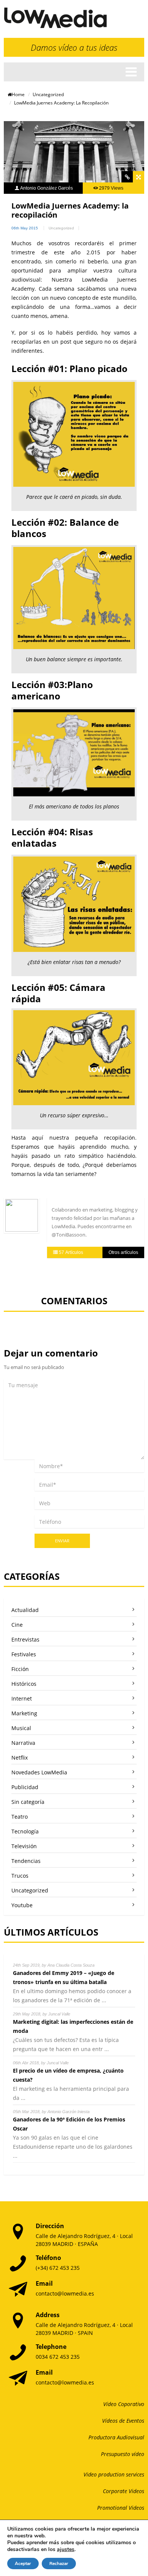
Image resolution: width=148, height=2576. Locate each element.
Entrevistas (25, 1639)
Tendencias (26, 1861)
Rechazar (59, 2564)
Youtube (22, 1905)
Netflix (20, 1758)
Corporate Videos (124, 2491)
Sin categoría (28, 1802)
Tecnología (25, 1831)
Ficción (20, 1669)
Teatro (20, 1817)
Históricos (24, 1684)
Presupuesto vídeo (123, 2454)
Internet (22, 1698)
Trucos (20, 1876)
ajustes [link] (66, 2549)
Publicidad (25, 1787)
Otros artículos (123, 1252)
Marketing (24, 1713)
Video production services (114, 2474)
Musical (21, 1728)
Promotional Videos (121, 2508)
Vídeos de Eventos (123, 2421)
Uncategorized (48, 94)
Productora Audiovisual (116, 2437)
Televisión (24, 1846)
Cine (17, 1625)
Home (18, 94)
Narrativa (23, 1743)
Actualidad (25, 1610)
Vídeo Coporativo (124, 2404)
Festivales (24, 1654)
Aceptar (23, 2564)
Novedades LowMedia (39, 1772)
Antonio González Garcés (46, 188)
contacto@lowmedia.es (65, 2293)
